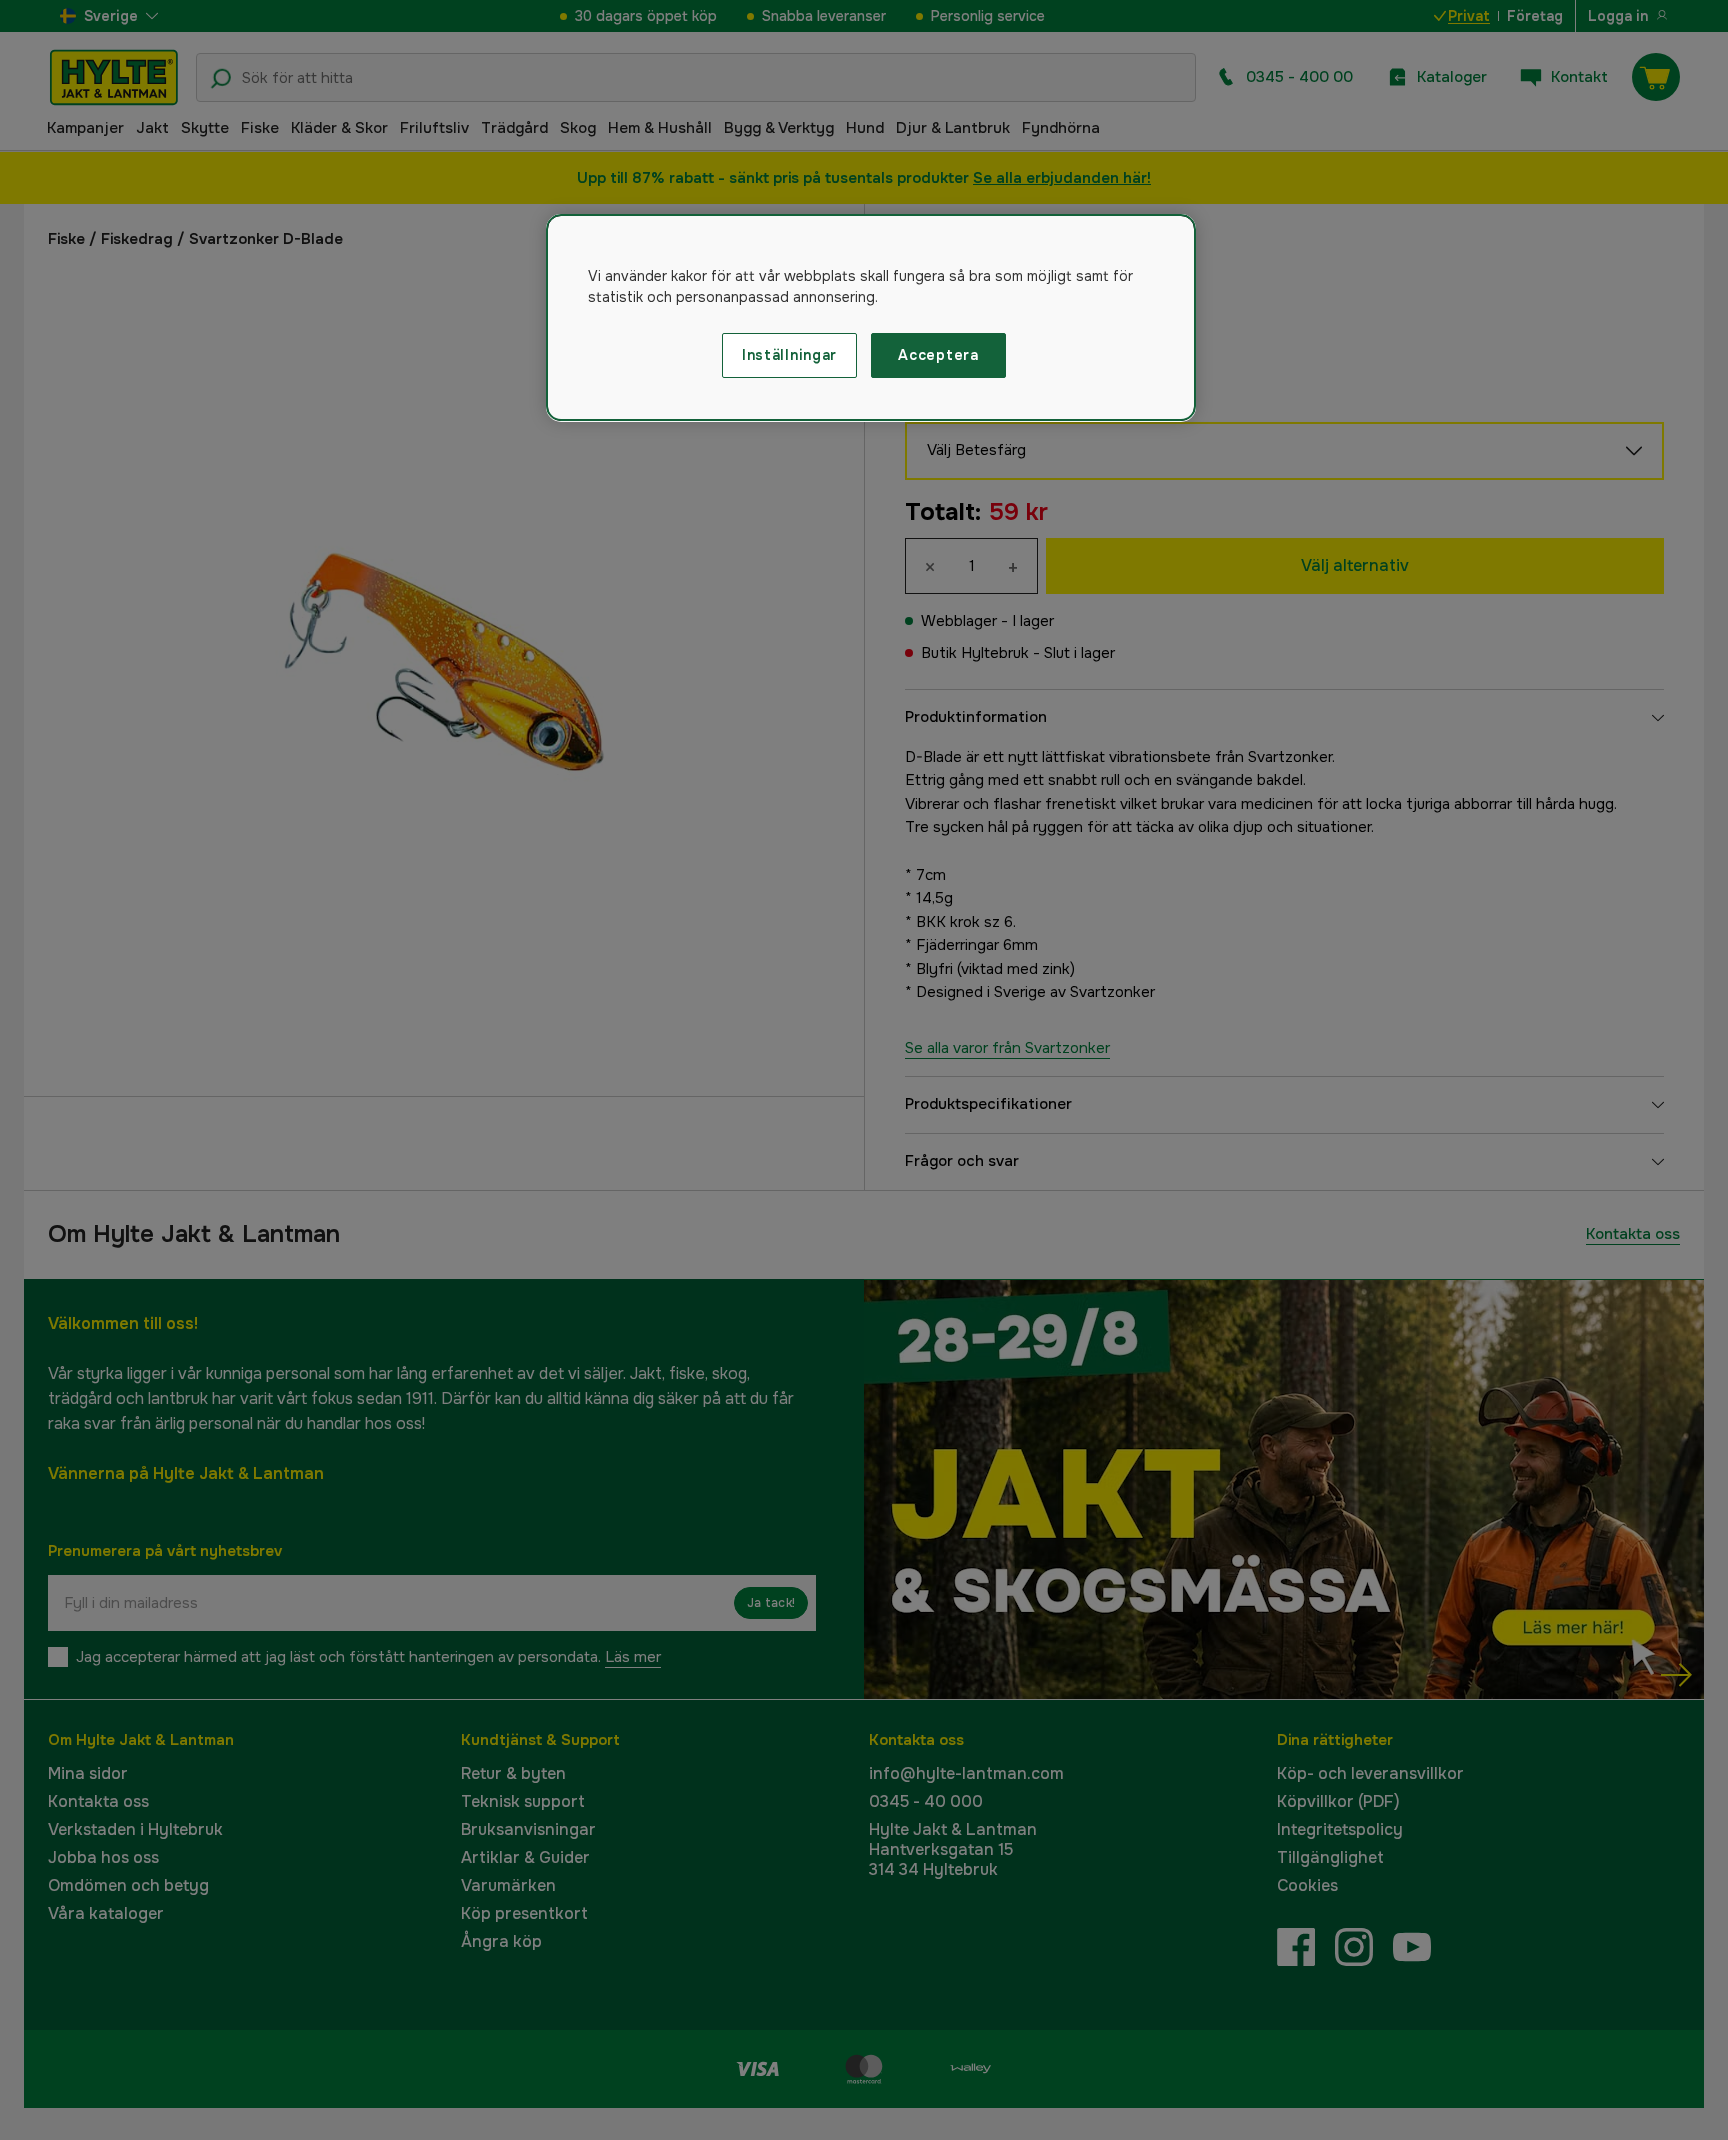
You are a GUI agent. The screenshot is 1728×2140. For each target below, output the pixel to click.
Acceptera (938, 355)
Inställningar (789, 355)
